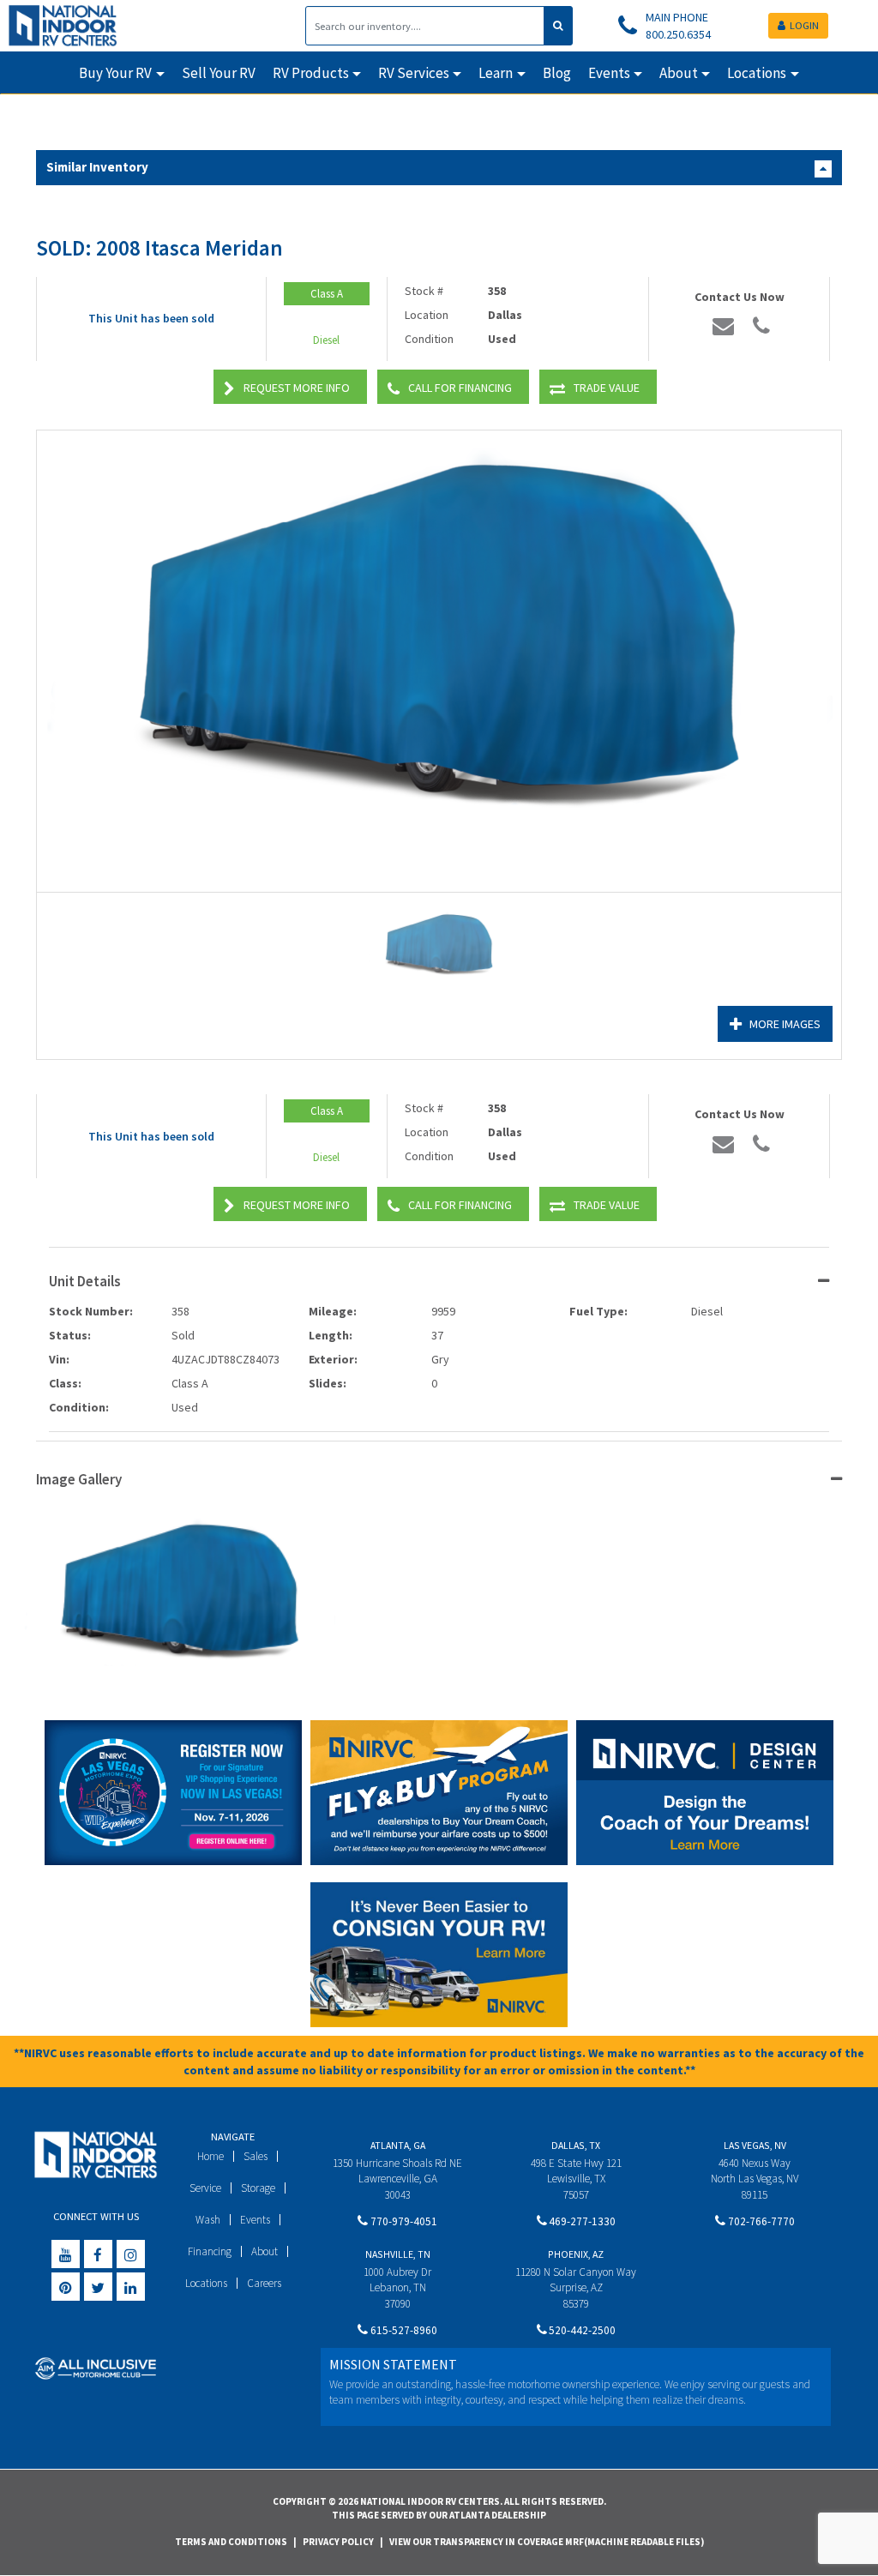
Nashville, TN (398, 2254)
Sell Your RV (219, 73)
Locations (206, 2283)
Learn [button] (496, 73)
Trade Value (607, 388)
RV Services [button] (414, 73)
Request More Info (297, 388)
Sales (256, 2156)
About (265, 2251)
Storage (258, 2188)
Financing (210, 2251)
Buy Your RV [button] (115, 73)
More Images (785, 1024)
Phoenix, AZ (576, 2254)
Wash (208, 2220)
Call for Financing (460, 388)
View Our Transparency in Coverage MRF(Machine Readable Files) (547, 2542)
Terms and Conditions (231, 2542)
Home (210, 2156)
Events (255, 2220)
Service (205, 2188)
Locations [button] (757, 73)
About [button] (679, 73)
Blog (557, 73)
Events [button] (609, 73)
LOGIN (804, 25)
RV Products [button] (311, 73)
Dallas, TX (576, 2145)
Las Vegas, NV (755, 2145)
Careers (264, 2283)
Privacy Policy (338, 2542)
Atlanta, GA (398, 2145)
